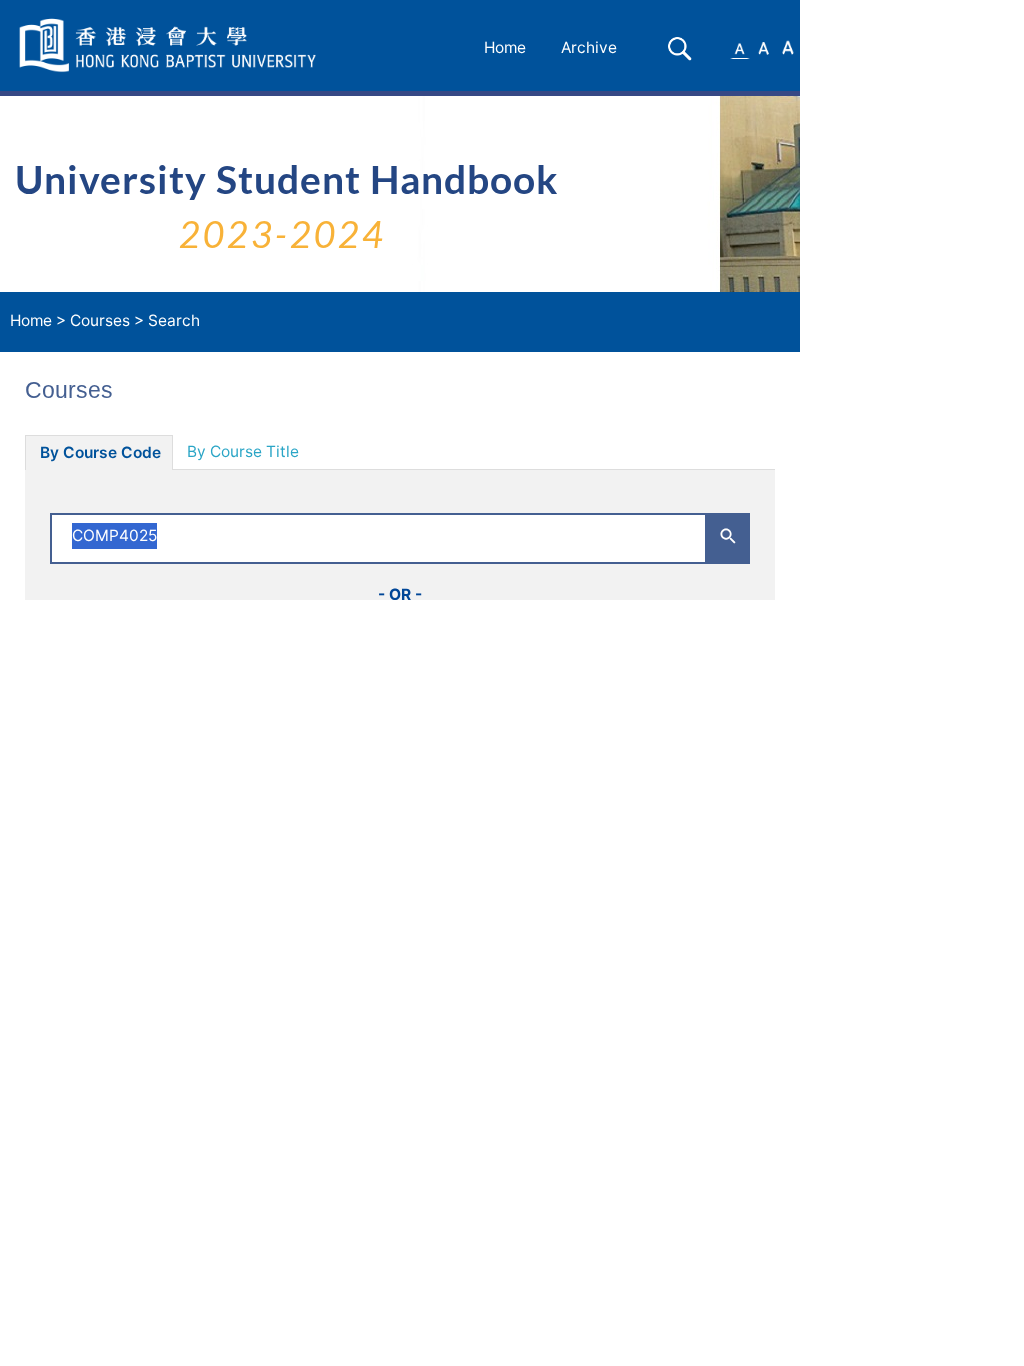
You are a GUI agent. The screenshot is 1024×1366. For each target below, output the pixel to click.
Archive (589, 47)
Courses (100, 320)
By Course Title (243, 451)
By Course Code (100, 452)
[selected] (171, 45)
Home (505, 47)
